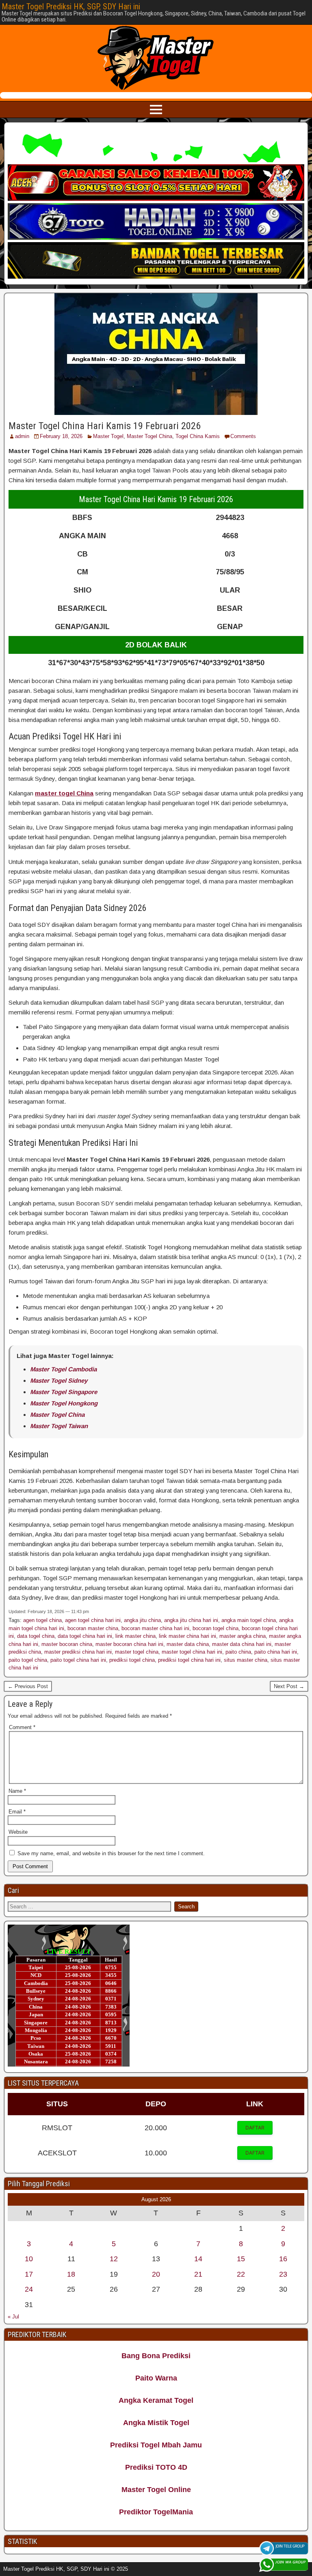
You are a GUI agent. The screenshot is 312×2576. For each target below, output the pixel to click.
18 (71, 2274)
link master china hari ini (187, 1636)
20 (156, 2274)
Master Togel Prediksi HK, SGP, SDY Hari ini (71, 6)
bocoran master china (93, 1628)
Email (17, 1812)
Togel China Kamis (198, 436)
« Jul (13, 2317)
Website (18, 1832)
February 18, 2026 (61, 436)
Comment (22, 1727)
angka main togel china (249, 1620)
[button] (255, 2128)
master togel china (137, 1652)
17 (29, 2274)
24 (29, 2289)
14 (198, 2259)
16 (283, 2259)
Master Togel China (149, 436)
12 (114, 2259)
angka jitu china (142, 1620)
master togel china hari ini (192, 1652)
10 (29, 2259)
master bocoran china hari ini (129, 1644)
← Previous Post (28, 1686)
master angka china (243, 1636)
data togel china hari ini (85, 1636)
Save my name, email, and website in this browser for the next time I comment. (111, 1853)
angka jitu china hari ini (191, 1620)
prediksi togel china (132, 1660)
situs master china (246, 1660)
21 (198, 2274)
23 (283, 2274)
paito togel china (28, 1660)
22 (241, 2274)
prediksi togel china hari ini (189, 1660)
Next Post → (289, 1686)
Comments (243, 436)
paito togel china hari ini (78, 1660)
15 (241, 2259)
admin (22, 436)
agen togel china (42, 1620)
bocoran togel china (216, 1628)
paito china (238, 1652)
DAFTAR (255, 2128)
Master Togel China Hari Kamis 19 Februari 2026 (105, 426)
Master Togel (108, 436)
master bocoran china (67, 1644)
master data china (188, 1644)
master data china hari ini (242, 1644)
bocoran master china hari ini (155, 1628)
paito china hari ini (276, 1652)
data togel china (36, 1636)
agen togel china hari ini (93, 1620)
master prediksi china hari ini (78, 1652)
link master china (135, 1636)
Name (17, 1791)
